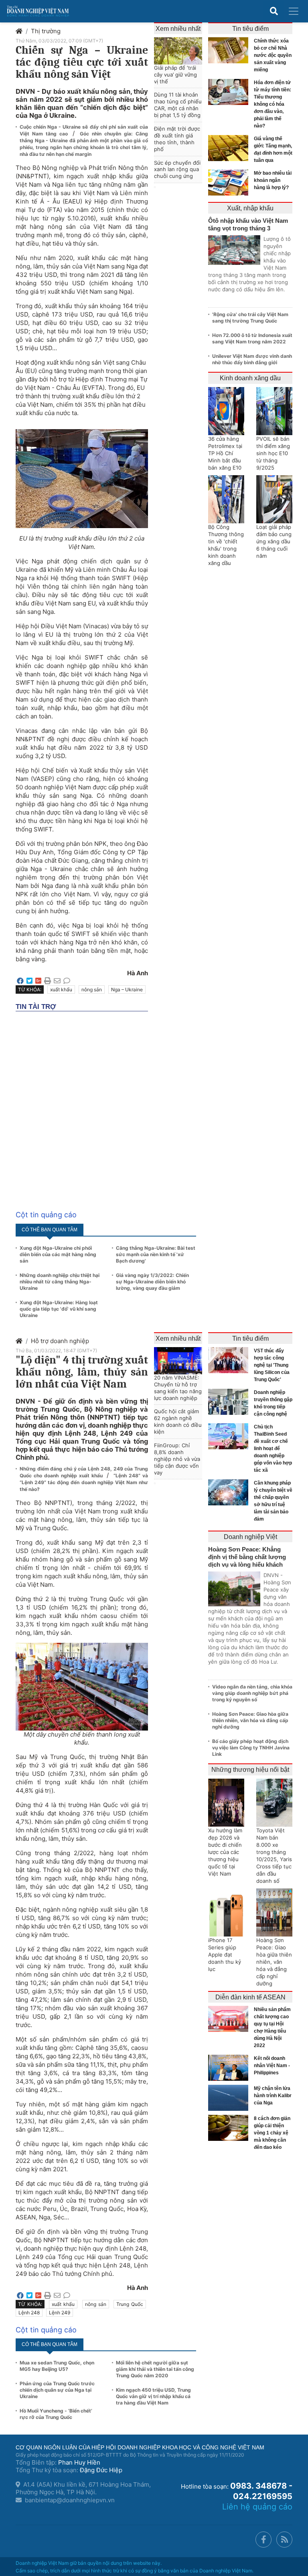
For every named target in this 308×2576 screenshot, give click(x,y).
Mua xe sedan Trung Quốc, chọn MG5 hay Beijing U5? (57, 2366)
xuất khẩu (61, 989)
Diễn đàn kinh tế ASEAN (250, 1997)
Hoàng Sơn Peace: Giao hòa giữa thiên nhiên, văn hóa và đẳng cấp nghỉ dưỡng (250, 1720)
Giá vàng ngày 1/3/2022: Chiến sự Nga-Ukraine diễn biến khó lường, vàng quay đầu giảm (152, 1282)
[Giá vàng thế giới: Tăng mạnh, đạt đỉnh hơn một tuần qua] (230, 148)
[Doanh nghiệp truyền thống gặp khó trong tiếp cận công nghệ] (230, 1402)
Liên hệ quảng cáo (257, 2507)
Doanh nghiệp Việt (250, 1537)
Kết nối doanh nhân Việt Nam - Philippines (272, 2066)
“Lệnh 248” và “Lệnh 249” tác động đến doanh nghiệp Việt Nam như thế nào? (84, 1482)
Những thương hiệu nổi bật (250, 1770)
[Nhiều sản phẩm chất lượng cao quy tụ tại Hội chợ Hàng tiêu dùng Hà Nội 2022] (230, 2019)
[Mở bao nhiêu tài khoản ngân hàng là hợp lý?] (230, 183)
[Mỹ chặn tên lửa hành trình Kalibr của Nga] (230, 2098)
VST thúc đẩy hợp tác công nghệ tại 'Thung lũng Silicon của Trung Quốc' (272, 1365)
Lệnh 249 (60, 2313)
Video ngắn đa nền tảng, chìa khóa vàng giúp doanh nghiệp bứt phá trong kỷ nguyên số (252, 1693)
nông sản (92, 989)
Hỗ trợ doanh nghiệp (60, 1341)
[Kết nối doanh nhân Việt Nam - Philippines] (230, 2068)
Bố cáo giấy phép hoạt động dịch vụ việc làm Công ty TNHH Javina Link (251, 1748)
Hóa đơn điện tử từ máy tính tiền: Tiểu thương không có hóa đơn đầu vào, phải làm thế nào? (273, 104)
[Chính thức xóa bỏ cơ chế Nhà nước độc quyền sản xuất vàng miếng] (230, 50)
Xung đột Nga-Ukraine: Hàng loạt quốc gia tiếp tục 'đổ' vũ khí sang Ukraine (59, 1309)
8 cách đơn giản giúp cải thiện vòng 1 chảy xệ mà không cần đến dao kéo (272, 2133)
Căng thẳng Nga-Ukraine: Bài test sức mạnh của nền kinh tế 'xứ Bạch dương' (156, 1254)
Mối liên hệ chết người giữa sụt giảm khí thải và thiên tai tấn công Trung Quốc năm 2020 (155, 2369)
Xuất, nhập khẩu (250, 208)
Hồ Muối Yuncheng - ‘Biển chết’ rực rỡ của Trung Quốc (56, 2414)
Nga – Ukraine (127, 989)
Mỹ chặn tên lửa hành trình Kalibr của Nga (273, 2096)
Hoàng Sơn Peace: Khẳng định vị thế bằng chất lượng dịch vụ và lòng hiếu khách (247, 1557)
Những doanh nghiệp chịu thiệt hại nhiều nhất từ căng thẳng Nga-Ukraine (60, 1282)
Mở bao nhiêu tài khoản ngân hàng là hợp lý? (273, 180)
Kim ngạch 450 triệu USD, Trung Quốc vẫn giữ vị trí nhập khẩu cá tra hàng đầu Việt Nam (153, 2396)
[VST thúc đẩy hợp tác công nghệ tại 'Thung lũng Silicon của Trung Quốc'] (230, 1360)
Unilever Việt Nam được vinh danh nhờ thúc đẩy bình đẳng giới (252, 359)
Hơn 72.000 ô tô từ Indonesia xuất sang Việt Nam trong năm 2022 (252, 338)
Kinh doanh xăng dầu (250, 378)
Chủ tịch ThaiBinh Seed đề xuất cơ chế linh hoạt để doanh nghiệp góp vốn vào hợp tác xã (273, 1448)
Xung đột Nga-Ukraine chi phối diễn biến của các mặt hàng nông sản (58, 1254)
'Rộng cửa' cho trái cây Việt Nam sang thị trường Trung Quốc (250, 318)
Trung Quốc (130, 2304)
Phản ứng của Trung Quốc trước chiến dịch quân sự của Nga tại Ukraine (57, 2390)
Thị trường (46, 31)
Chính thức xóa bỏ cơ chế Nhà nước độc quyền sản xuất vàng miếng (273, 55)
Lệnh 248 (29, 2313)
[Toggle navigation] (294, 11)
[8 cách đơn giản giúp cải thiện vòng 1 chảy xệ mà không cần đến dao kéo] (230, 2128)
